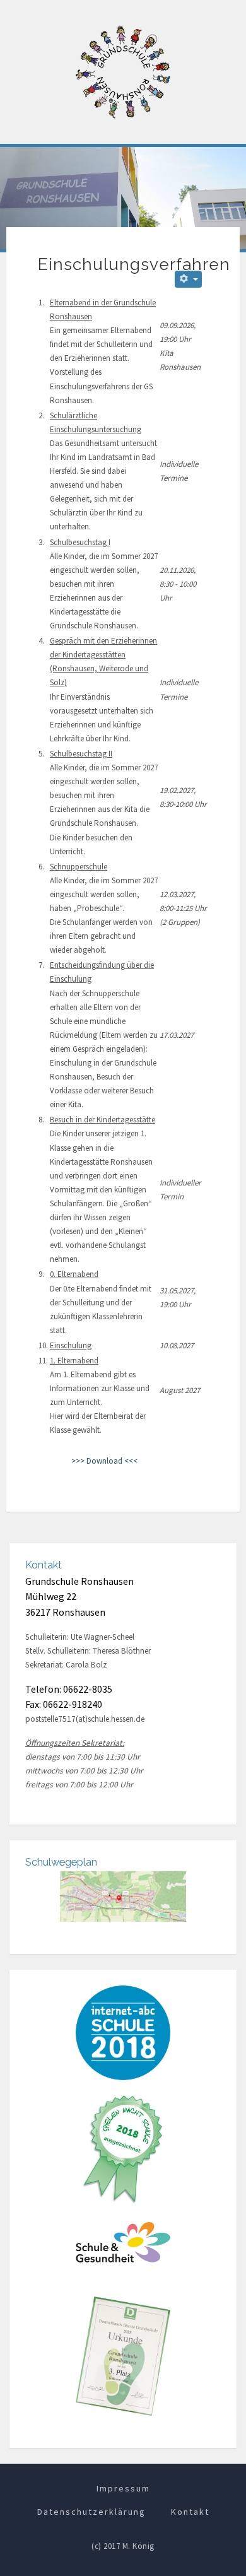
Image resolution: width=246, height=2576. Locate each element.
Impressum (123, 2488)
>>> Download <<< (104, 1461)
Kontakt (190, 2512)
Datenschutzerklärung (91, 2512)
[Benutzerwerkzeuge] (188, 279)
